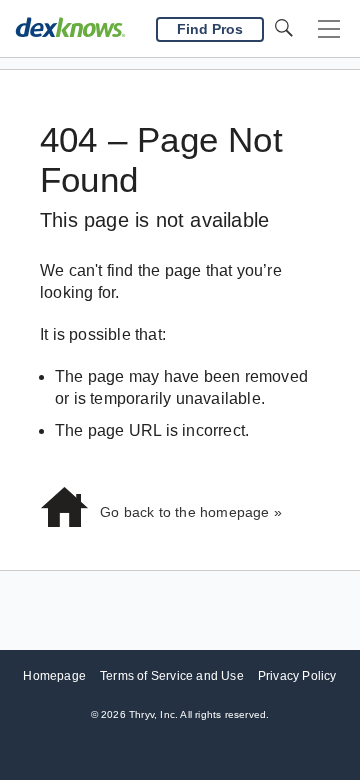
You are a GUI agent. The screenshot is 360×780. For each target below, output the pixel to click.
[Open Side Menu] (329, 29)
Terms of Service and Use (172, 676)
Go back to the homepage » (191, 512)
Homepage (54, 676)
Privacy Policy (297, 676)
